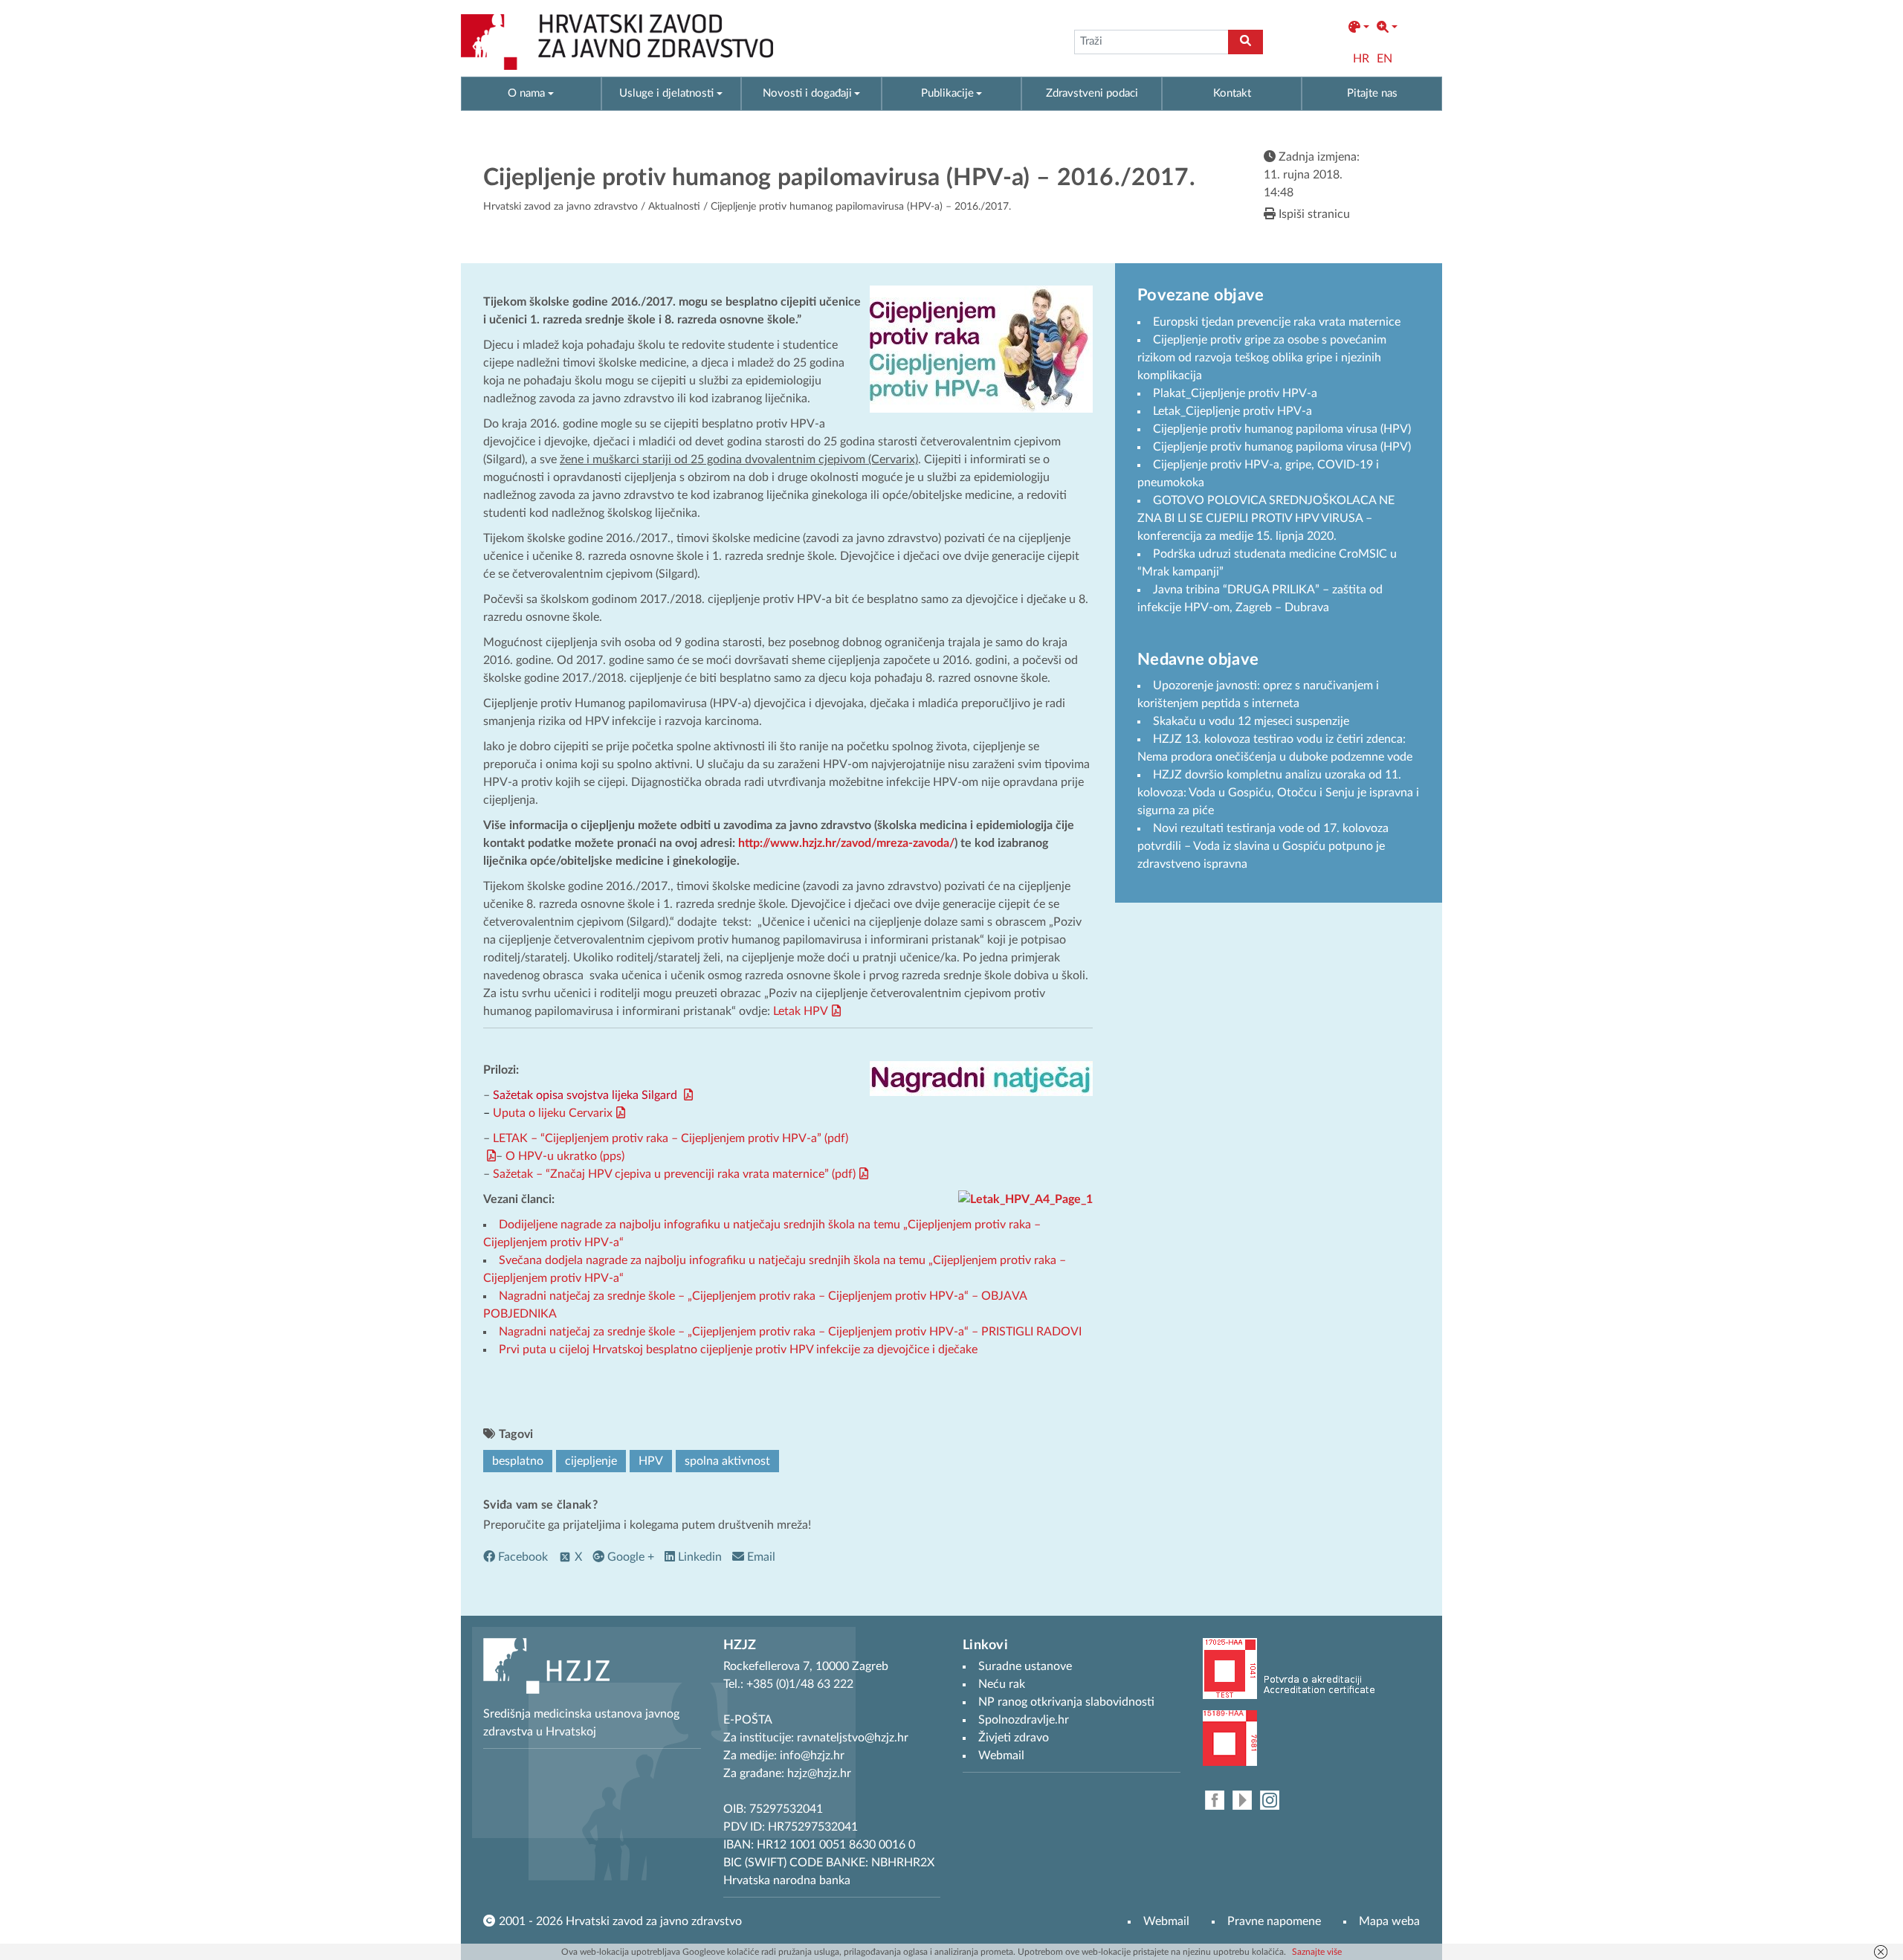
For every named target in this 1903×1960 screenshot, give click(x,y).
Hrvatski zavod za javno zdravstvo (560, 207)
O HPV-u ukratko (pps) (565, 1156)
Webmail (1166, 1921)
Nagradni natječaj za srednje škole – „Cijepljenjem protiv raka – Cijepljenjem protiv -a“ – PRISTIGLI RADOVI (790, 1332)
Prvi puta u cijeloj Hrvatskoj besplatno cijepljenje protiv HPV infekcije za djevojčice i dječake (738, 1350)
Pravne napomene (1274, 1921)
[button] (1359, 28)
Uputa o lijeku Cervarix (553, 1113)
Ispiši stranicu (1313, 214)
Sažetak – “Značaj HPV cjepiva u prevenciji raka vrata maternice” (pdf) (674, 1174)
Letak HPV (801, 1011)
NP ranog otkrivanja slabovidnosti (1066, 1702)
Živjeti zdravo (1014, 1738)
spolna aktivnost (727, 1461)
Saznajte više (1317, 1952)
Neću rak (1002, 1684)
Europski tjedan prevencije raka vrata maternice (1277, 322)
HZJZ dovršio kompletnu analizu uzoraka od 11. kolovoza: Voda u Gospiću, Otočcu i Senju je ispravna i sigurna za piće (1278, 793)
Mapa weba (1389, 1921)
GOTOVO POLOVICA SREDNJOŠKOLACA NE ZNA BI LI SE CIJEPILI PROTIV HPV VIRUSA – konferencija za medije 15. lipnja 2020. (1266, 518)
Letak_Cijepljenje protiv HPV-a (1232, 411)
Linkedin (698, 1557)
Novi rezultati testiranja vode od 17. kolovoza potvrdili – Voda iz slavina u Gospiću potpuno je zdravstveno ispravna (1263, 846)
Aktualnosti (674, 207)
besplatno (518, 1461)
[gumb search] (1245, 42)
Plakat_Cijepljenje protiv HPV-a (1235, 393)
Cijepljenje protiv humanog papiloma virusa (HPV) (1282, 429)
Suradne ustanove (1025, 1666)
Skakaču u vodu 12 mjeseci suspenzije (1251, 721)
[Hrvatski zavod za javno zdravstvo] (617, 42)
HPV (651, 1461)
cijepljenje (591, 1461)
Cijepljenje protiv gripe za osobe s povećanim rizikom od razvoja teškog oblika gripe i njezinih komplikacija (1262, 358)
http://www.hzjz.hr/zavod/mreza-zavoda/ (846, 843)
